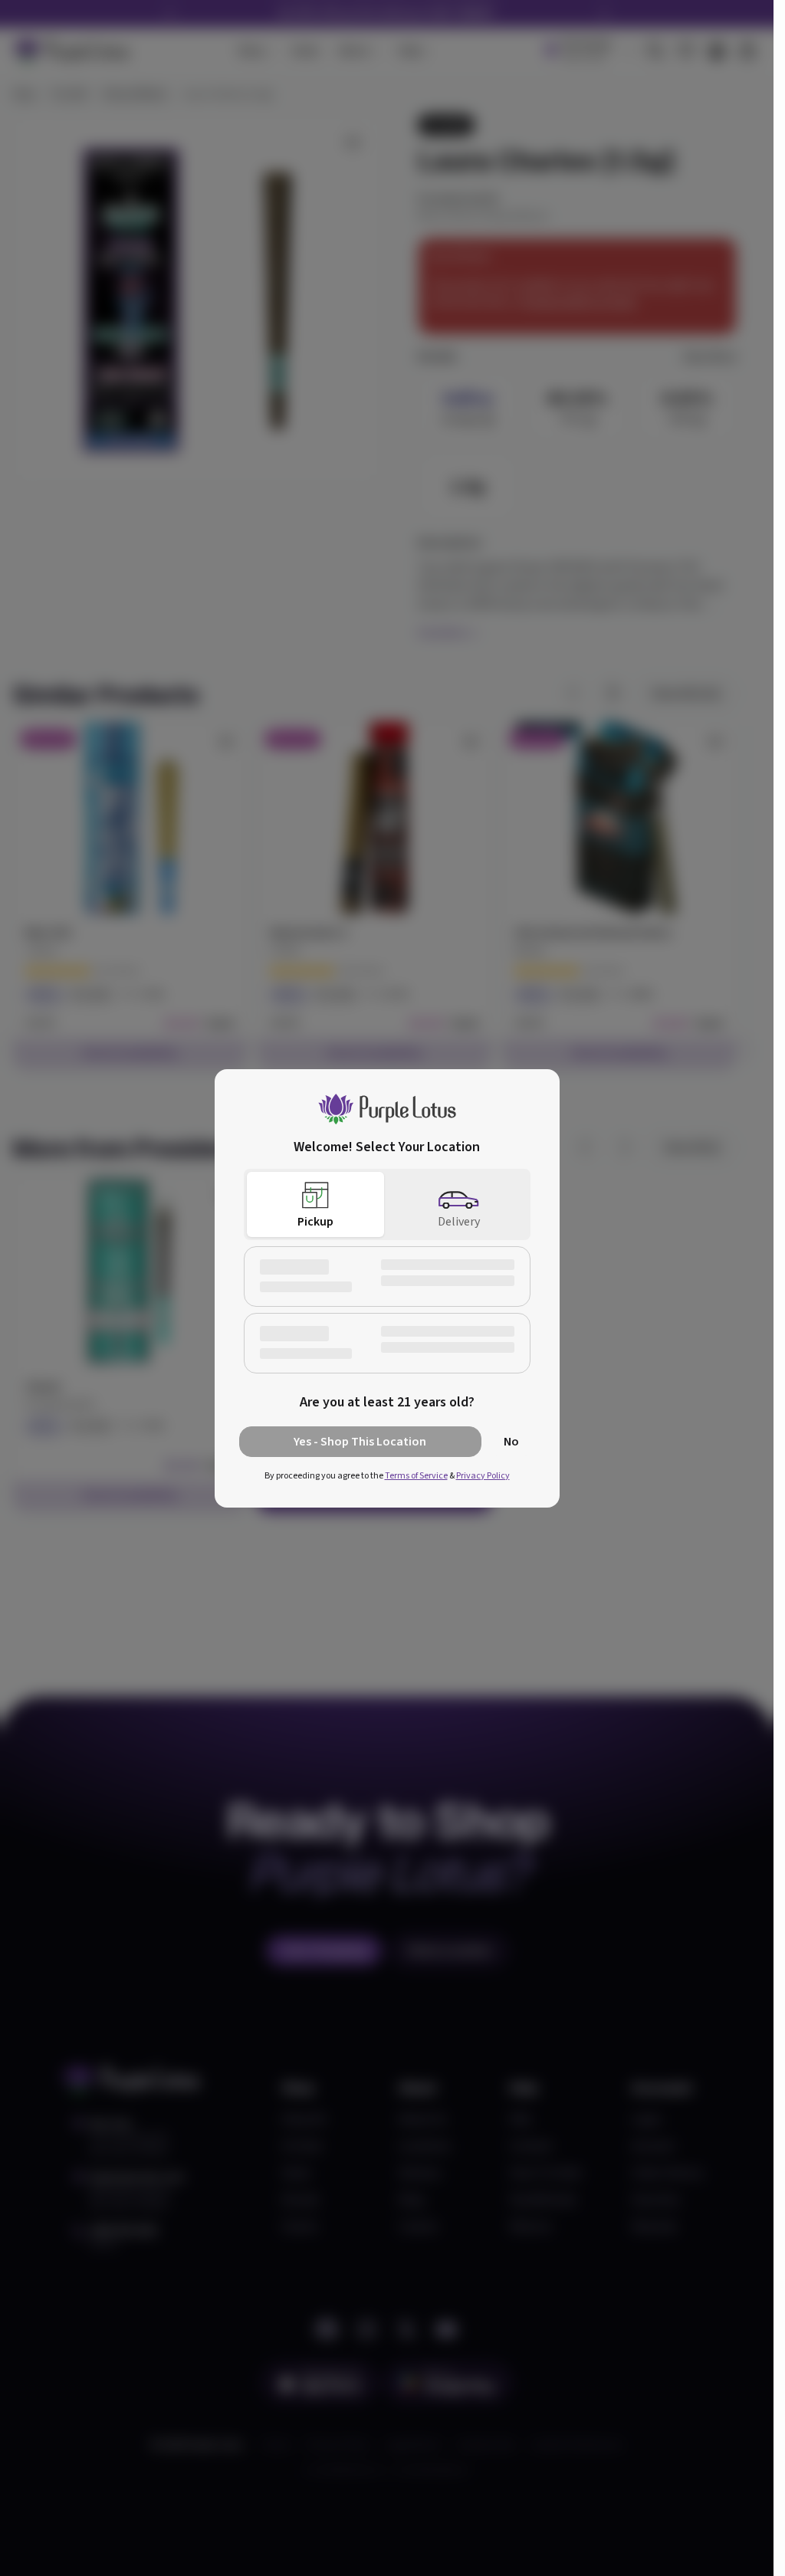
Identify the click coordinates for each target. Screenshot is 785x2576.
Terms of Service (416, 1476)
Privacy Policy (483, 1476)
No (511, 1442)
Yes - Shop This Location (360, 1442)
